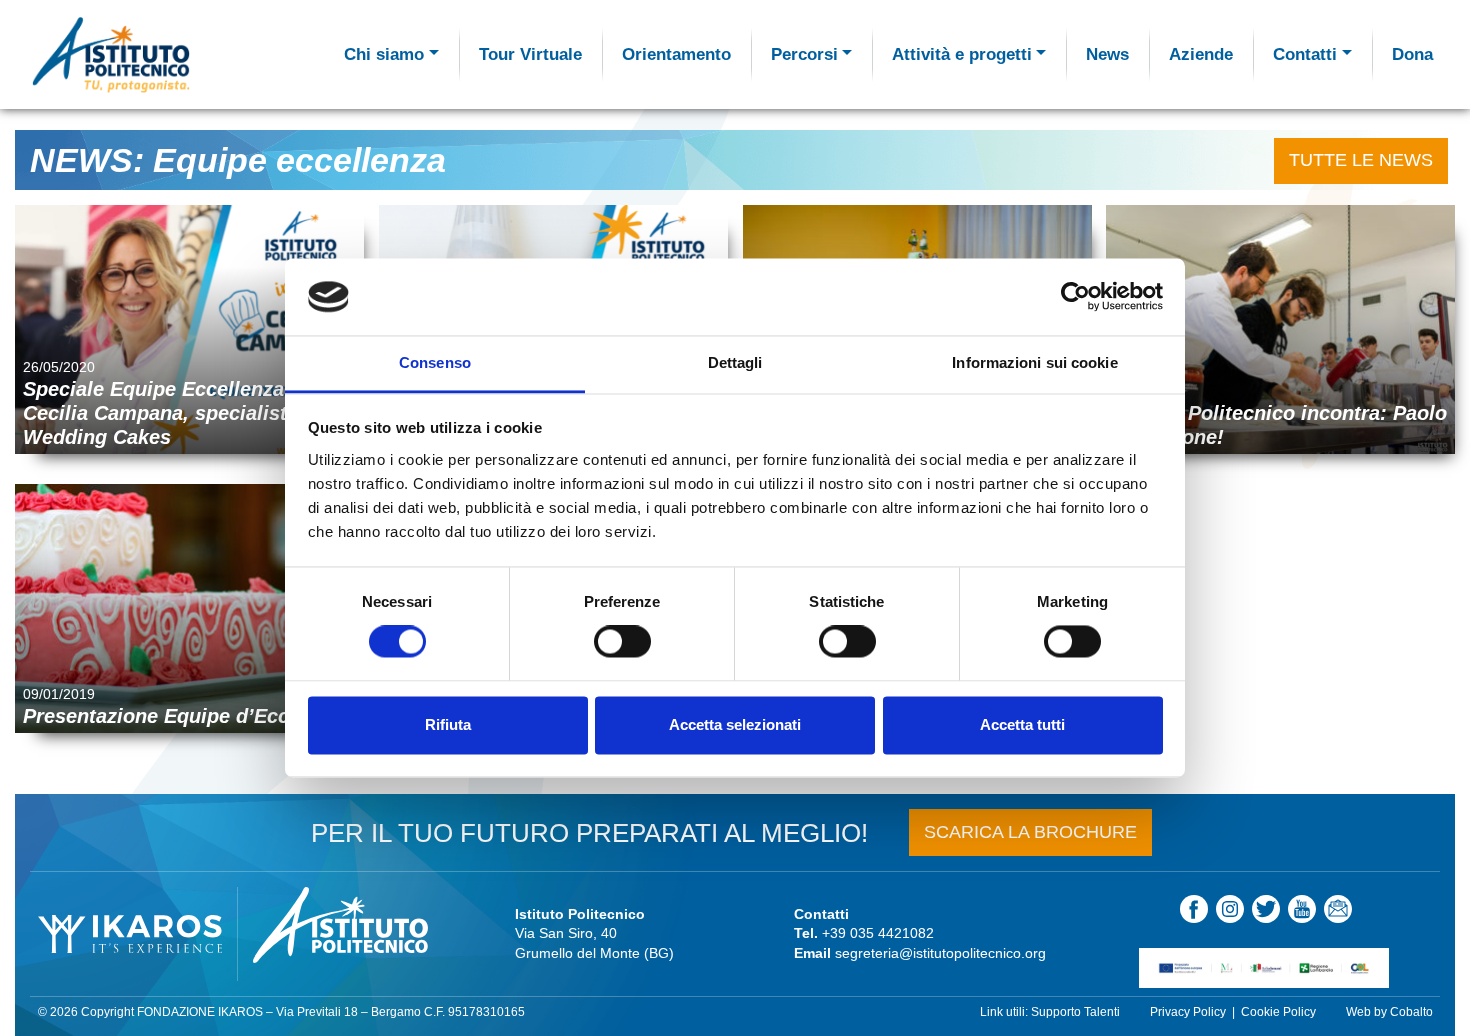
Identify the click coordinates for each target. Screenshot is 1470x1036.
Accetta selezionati (735, 724)
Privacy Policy (1188, 1012)
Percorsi (804, 54)
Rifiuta (448, 724)
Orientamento (676, 54)
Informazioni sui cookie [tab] (1034, 362)
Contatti (1305, 54)
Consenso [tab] (435, 362)
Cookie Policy (1278, 1012)
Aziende (1201, 54)
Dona (1412, 54)
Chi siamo (384, 54)
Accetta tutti (1022, 724)
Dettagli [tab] (735, 362)
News (1107, 54)
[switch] (622, 642)
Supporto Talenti (1075, 1012)
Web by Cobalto (1389, 1012)
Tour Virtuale (530, 54)
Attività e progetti (962, 54)
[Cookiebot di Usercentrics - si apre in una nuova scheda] (1075, 297)
